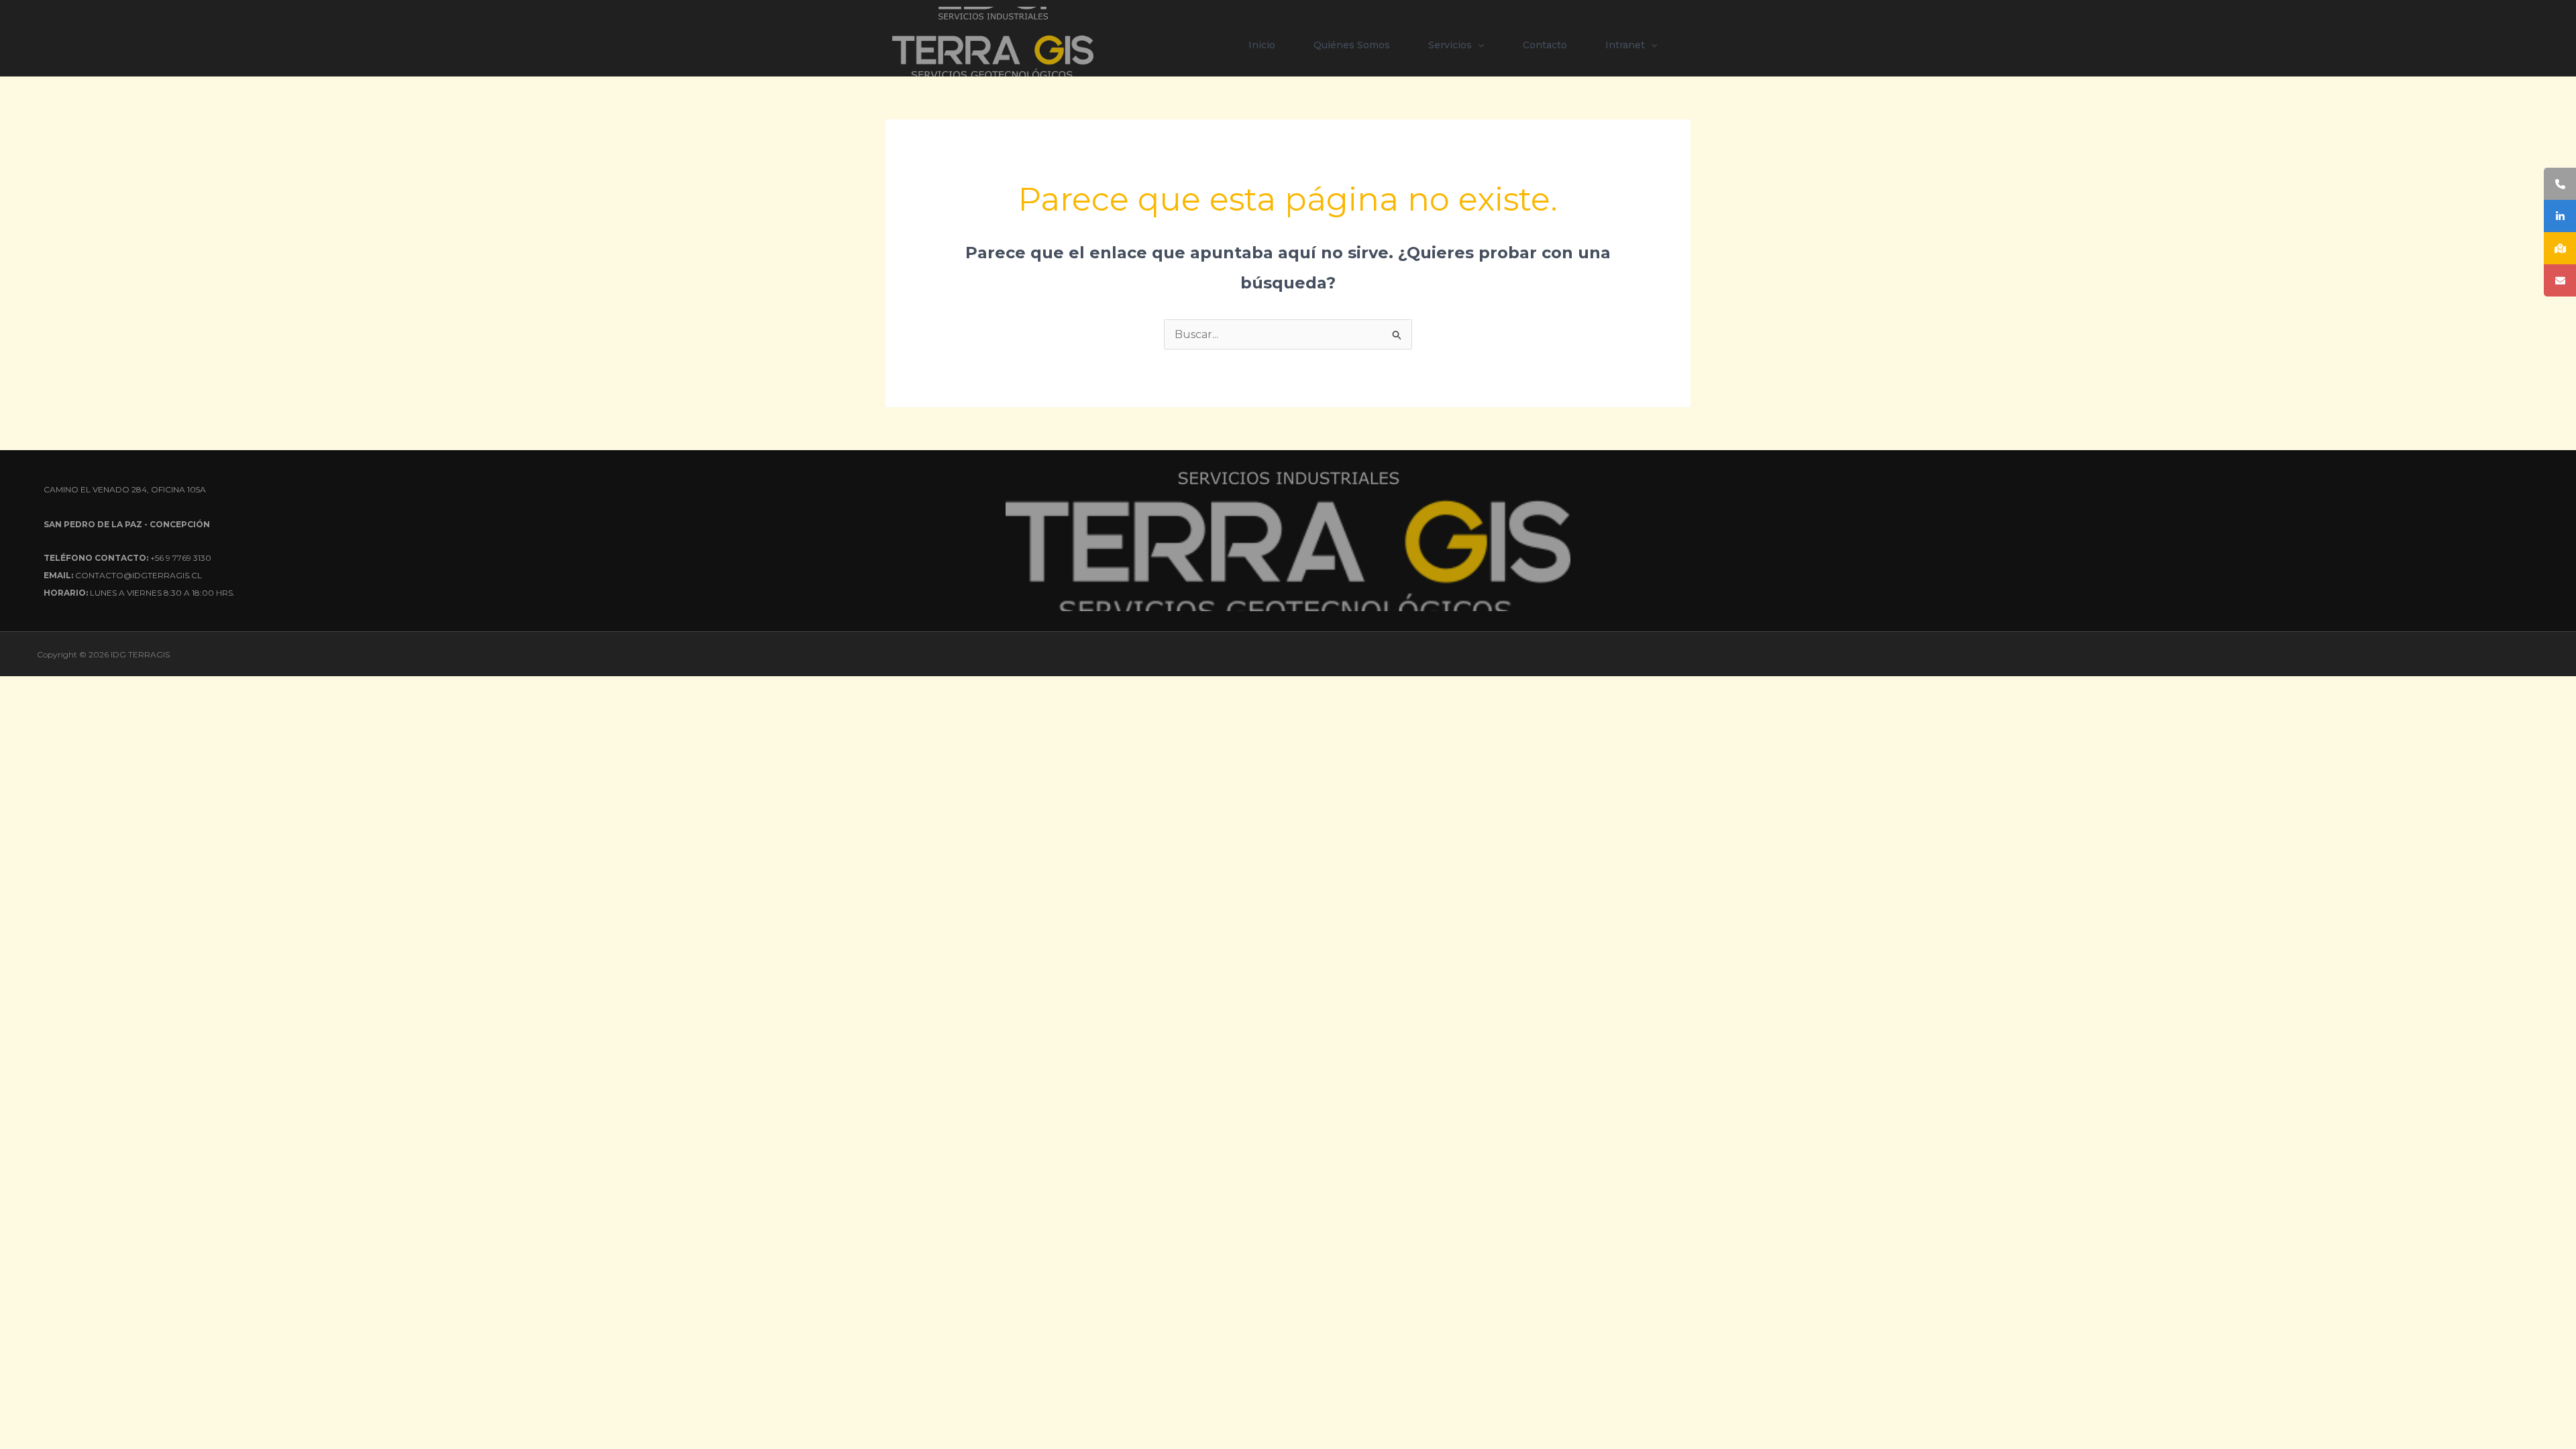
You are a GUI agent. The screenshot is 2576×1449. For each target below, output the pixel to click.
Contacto (1545, 45)
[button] (1478, 45)
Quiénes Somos (1352, 45)
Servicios (1450, 45)
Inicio (1262, 45)
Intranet (1625, 45)
